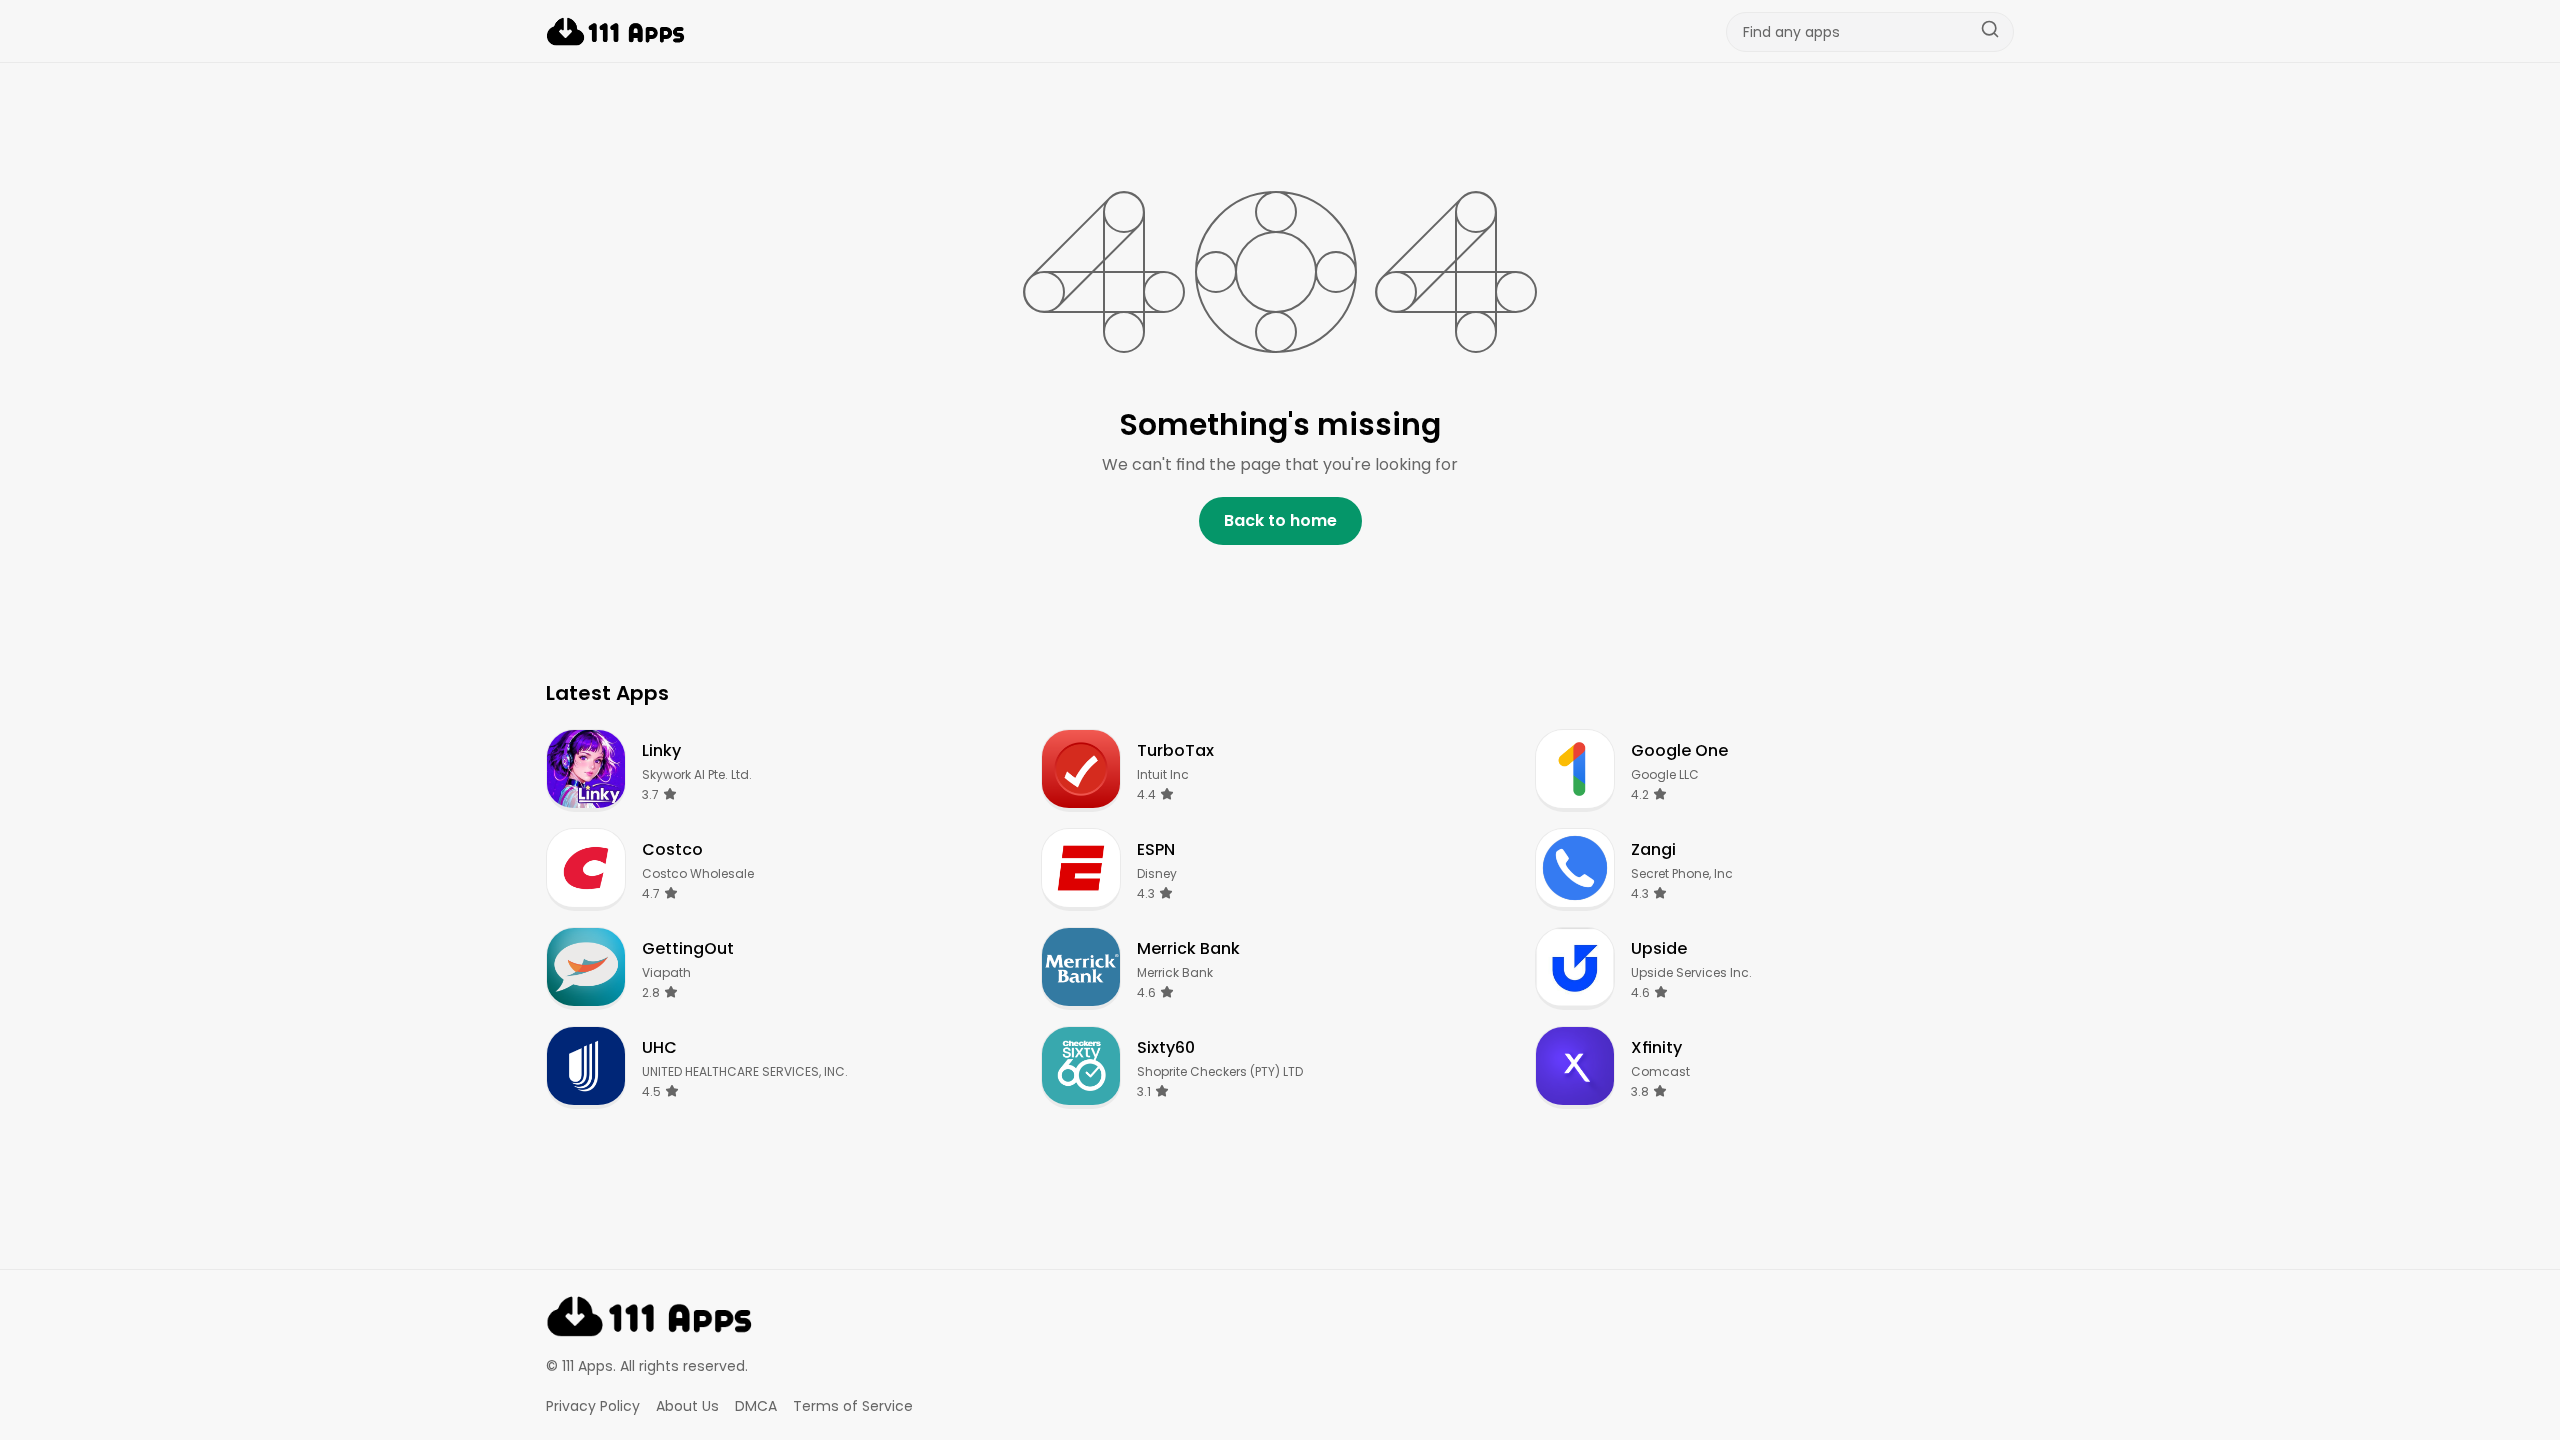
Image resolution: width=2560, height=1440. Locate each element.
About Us (687, 1406)
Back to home (1280, 520)
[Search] (1990, 32)
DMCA (756, 1406)
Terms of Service (853, 1406)
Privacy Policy (593, 1406)
